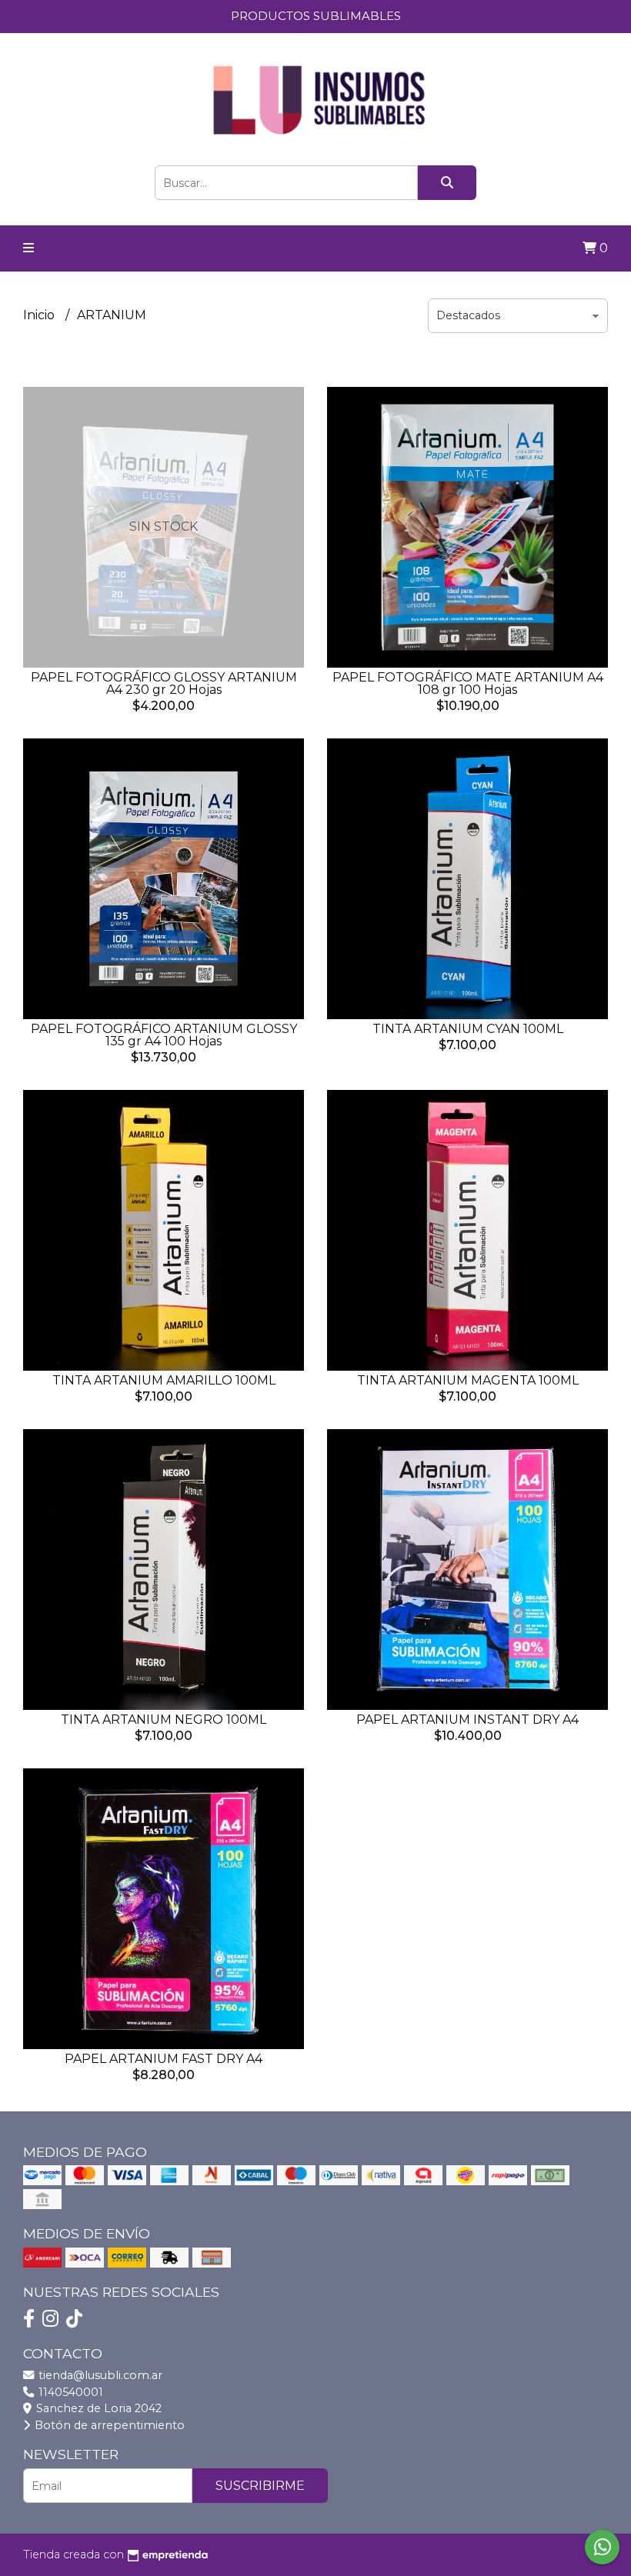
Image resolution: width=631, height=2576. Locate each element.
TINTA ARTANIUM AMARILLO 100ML (164, 1380)
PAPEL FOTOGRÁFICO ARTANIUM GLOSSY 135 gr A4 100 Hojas (164, 1035)
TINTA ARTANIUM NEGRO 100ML (164, 1720)
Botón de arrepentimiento (108, 2425)
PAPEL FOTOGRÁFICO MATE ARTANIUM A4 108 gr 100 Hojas (468, 683)
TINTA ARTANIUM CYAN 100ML (468, 1029)
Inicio (40, 315)
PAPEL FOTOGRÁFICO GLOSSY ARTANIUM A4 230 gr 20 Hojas (164, 683)
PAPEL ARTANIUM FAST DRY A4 (164, 2059)
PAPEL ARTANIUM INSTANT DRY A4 (467, 1720)
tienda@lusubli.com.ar (99, 2375)
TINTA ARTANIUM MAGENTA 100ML (468, 1380)
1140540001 (69, 2392)
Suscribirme (260, 2486)
